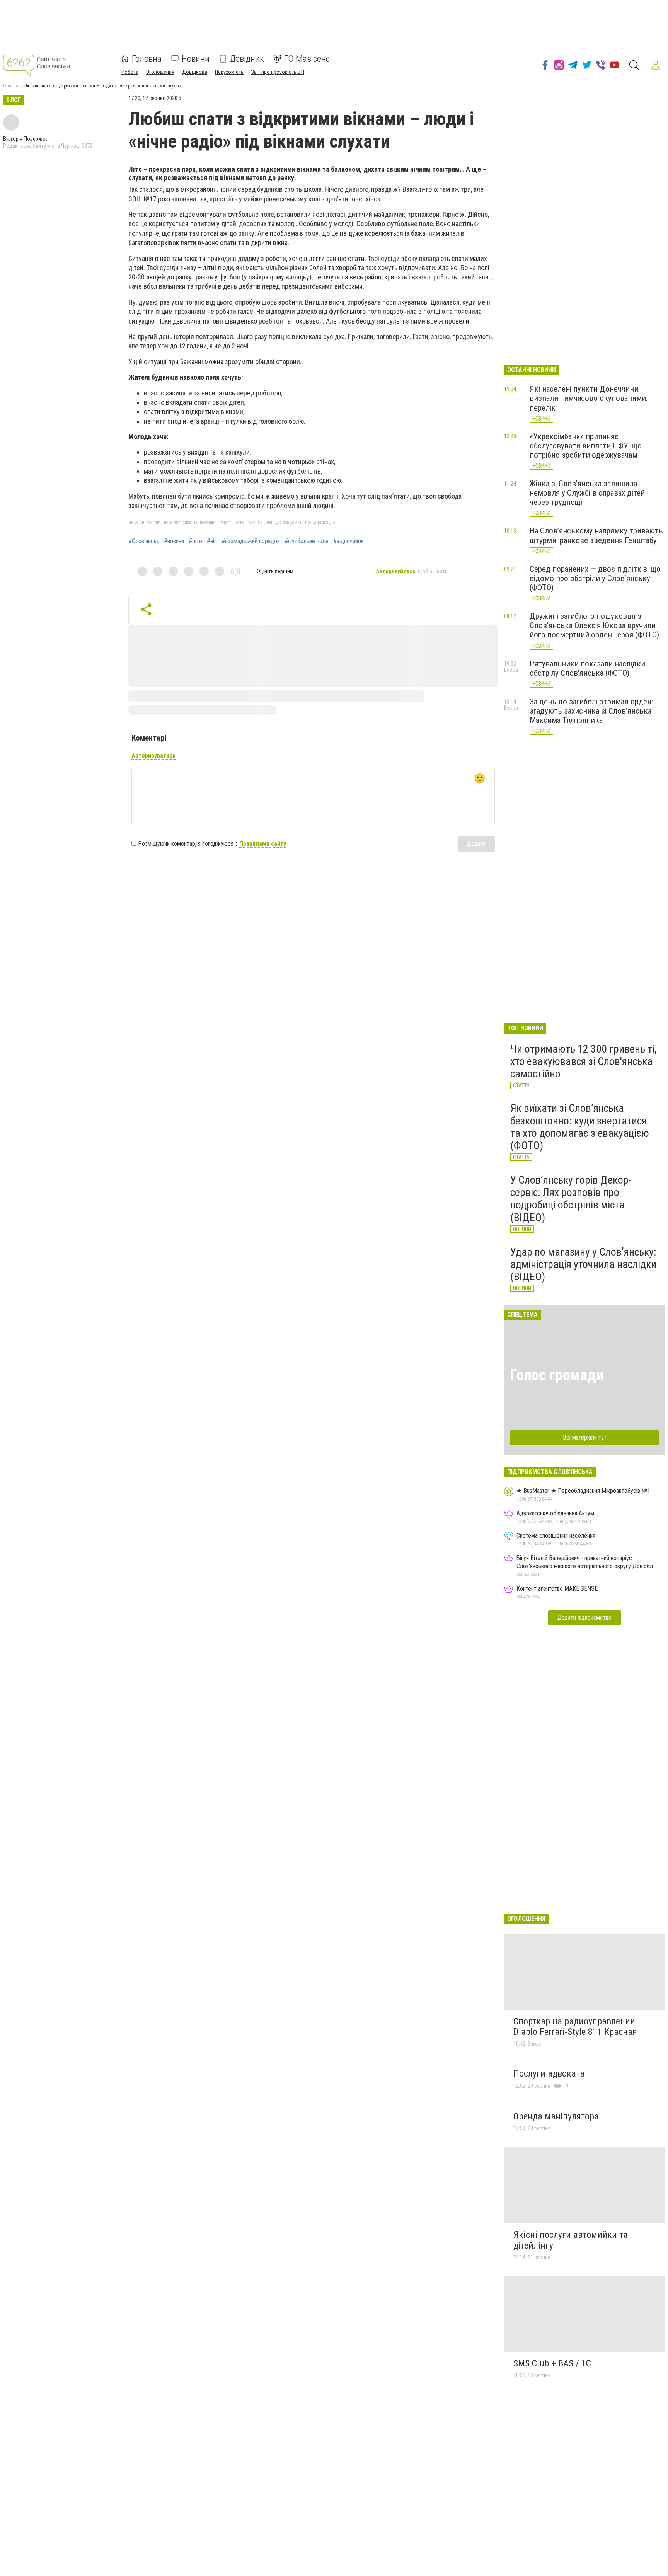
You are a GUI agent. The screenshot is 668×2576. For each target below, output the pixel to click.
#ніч (212, 541)
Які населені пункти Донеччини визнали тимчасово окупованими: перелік (589, 398)
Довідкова (195, 72)
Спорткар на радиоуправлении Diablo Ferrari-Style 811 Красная (575, 2027)
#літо (195, 541)
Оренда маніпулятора (556, 2116)
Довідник (247, 59)
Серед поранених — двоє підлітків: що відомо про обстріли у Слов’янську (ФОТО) (595, 578)
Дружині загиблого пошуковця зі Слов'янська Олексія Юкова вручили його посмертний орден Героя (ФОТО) (594, 625)
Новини (196, 59)
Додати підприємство (584, 1618)
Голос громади (557, 1375)
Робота (130, 72)
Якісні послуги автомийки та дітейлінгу (571, 2240)
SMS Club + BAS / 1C (552, 2363)
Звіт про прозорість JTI (278, 72)
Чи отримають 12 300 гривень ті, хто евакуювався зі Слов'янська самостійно (584, 1061)
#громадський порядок (251, 541)
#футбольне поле (307, 541)
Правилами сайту (263, 844)
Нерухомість (229, 72)
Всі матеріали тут (585, 1437)
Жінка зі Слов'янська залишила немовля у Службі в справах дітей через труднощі (587, 493)
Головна (147, 59)
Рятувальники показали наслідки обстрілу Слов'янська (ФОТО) (587, 668)
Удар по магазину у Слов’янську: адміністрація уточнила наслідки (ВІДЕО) (583, 1264)
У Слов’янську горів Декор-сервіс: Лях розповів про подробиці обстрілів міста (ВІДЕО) (571, 1199)
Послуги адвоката (549, 2073)
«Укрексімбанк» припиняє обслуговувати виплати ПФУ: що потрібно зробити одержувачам (586, 446)
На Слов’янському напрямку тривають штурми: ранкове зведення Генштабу (596, 535)
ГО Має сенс (307, 59)
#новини (174, 541)
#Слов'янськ (144, 541)
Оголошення (160, 72)
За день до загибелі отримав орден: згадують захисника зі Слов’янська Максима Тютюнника (591, 711)
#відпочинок (348, 541)
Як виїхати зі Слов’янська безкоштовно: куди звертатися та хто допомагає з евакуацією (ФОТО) (580, 1127)
